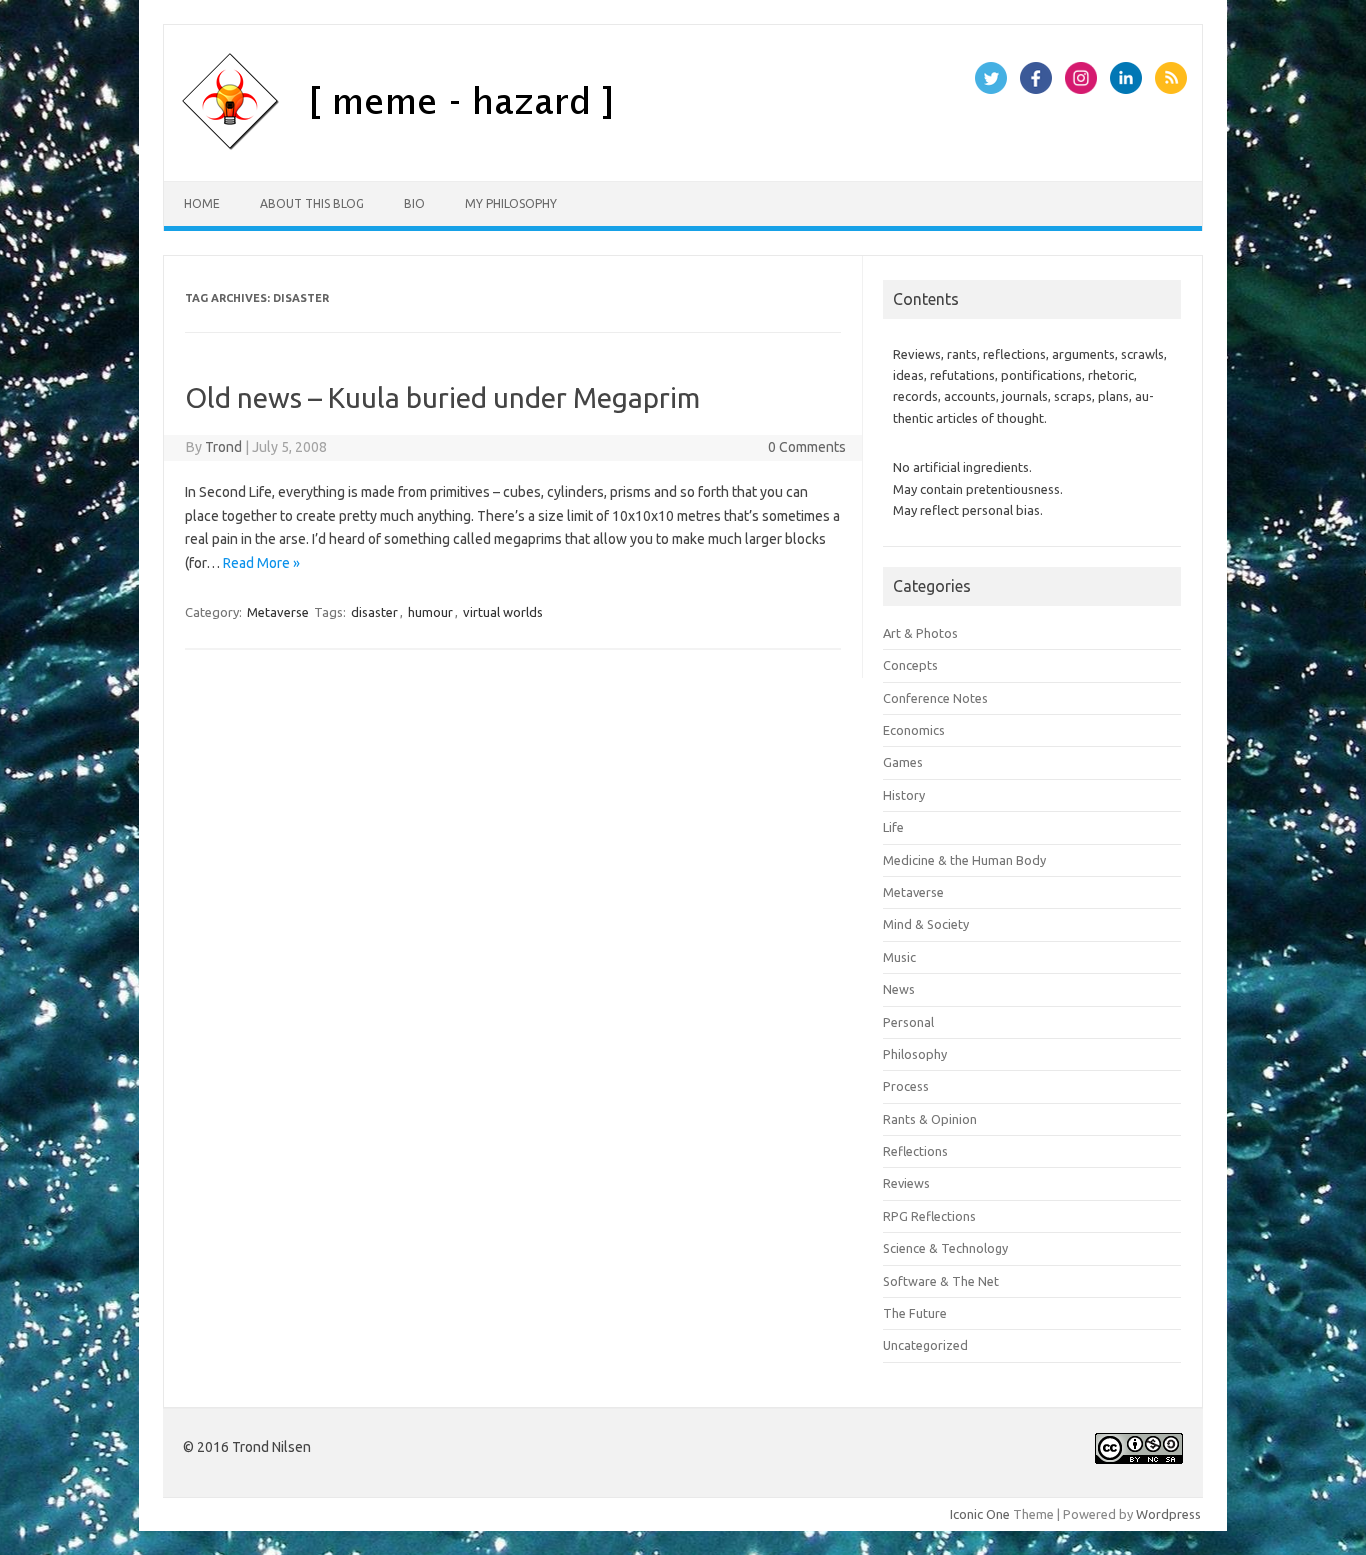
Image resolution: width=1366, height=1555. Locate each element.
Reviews (906, 1183)
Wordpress (1168, 1514)
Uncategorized (925, 1345)
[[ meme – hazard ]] (501, 147)
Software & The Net (941, 1281)
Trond (223, 447)
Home (202, 203)
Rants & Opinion (930, 1119)
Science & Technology (945, 1248)
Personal (908, 1022)
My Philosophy (511, 203)
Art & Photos (920, 633)
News (899, 989)
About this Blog (312, 203)
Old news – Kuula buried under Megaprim (442, 397)
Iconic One (980, 1514)
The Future (915, 1313)
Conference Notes (935, 698)
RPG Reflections (929, 1216)
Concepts (910, 665)
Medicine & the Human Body (964, 860)
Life (893, 827)
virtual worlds (503, 612)
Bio (414, 203)
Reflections (915, 1151)
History (904, 795)
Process (906, 1086)
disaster (374, 612)
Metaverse (278, 612)
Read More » (261, 563)
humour (430, 612)
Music (899, 957)
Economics (914, 730)
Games (903, 762)
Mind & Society (926, 924)
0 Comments (807, 447)
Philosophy (915, 1054)
